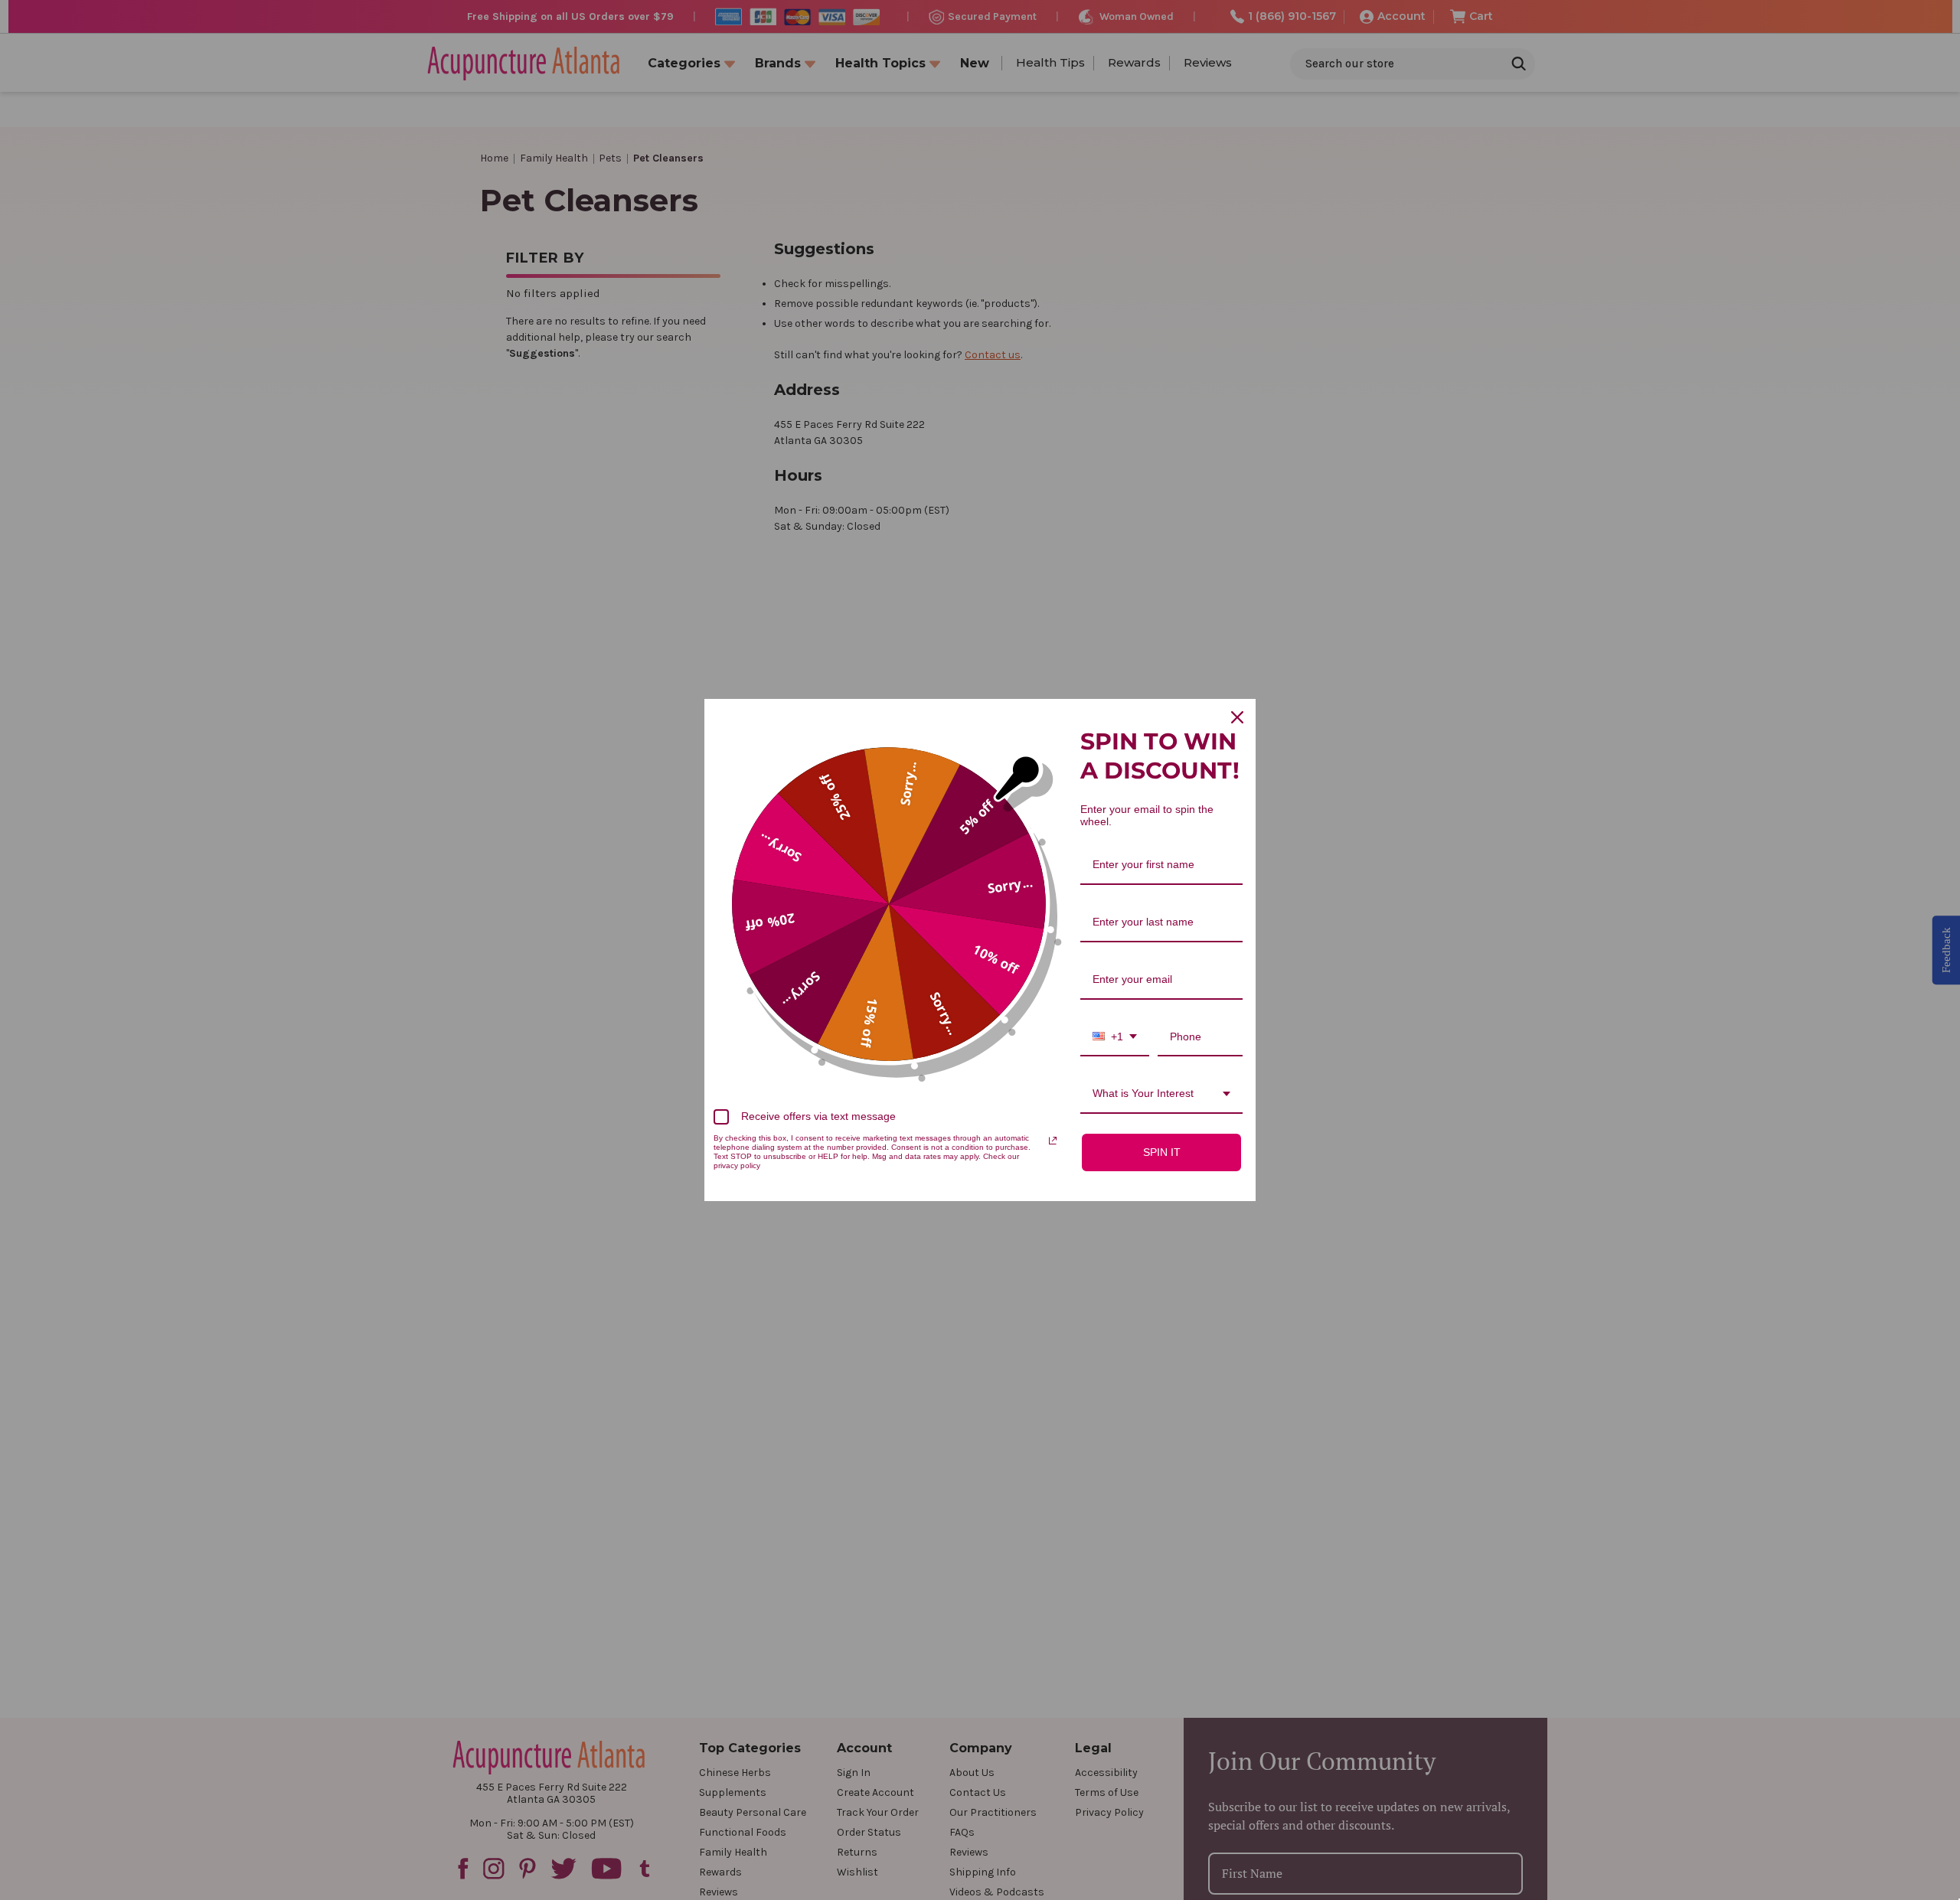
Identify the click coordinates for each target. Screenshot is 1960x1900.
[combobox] (1115, 1038)
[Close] (1237, 717)
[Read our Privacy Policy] (1053, 1141)
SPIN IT (1162, 1152)
